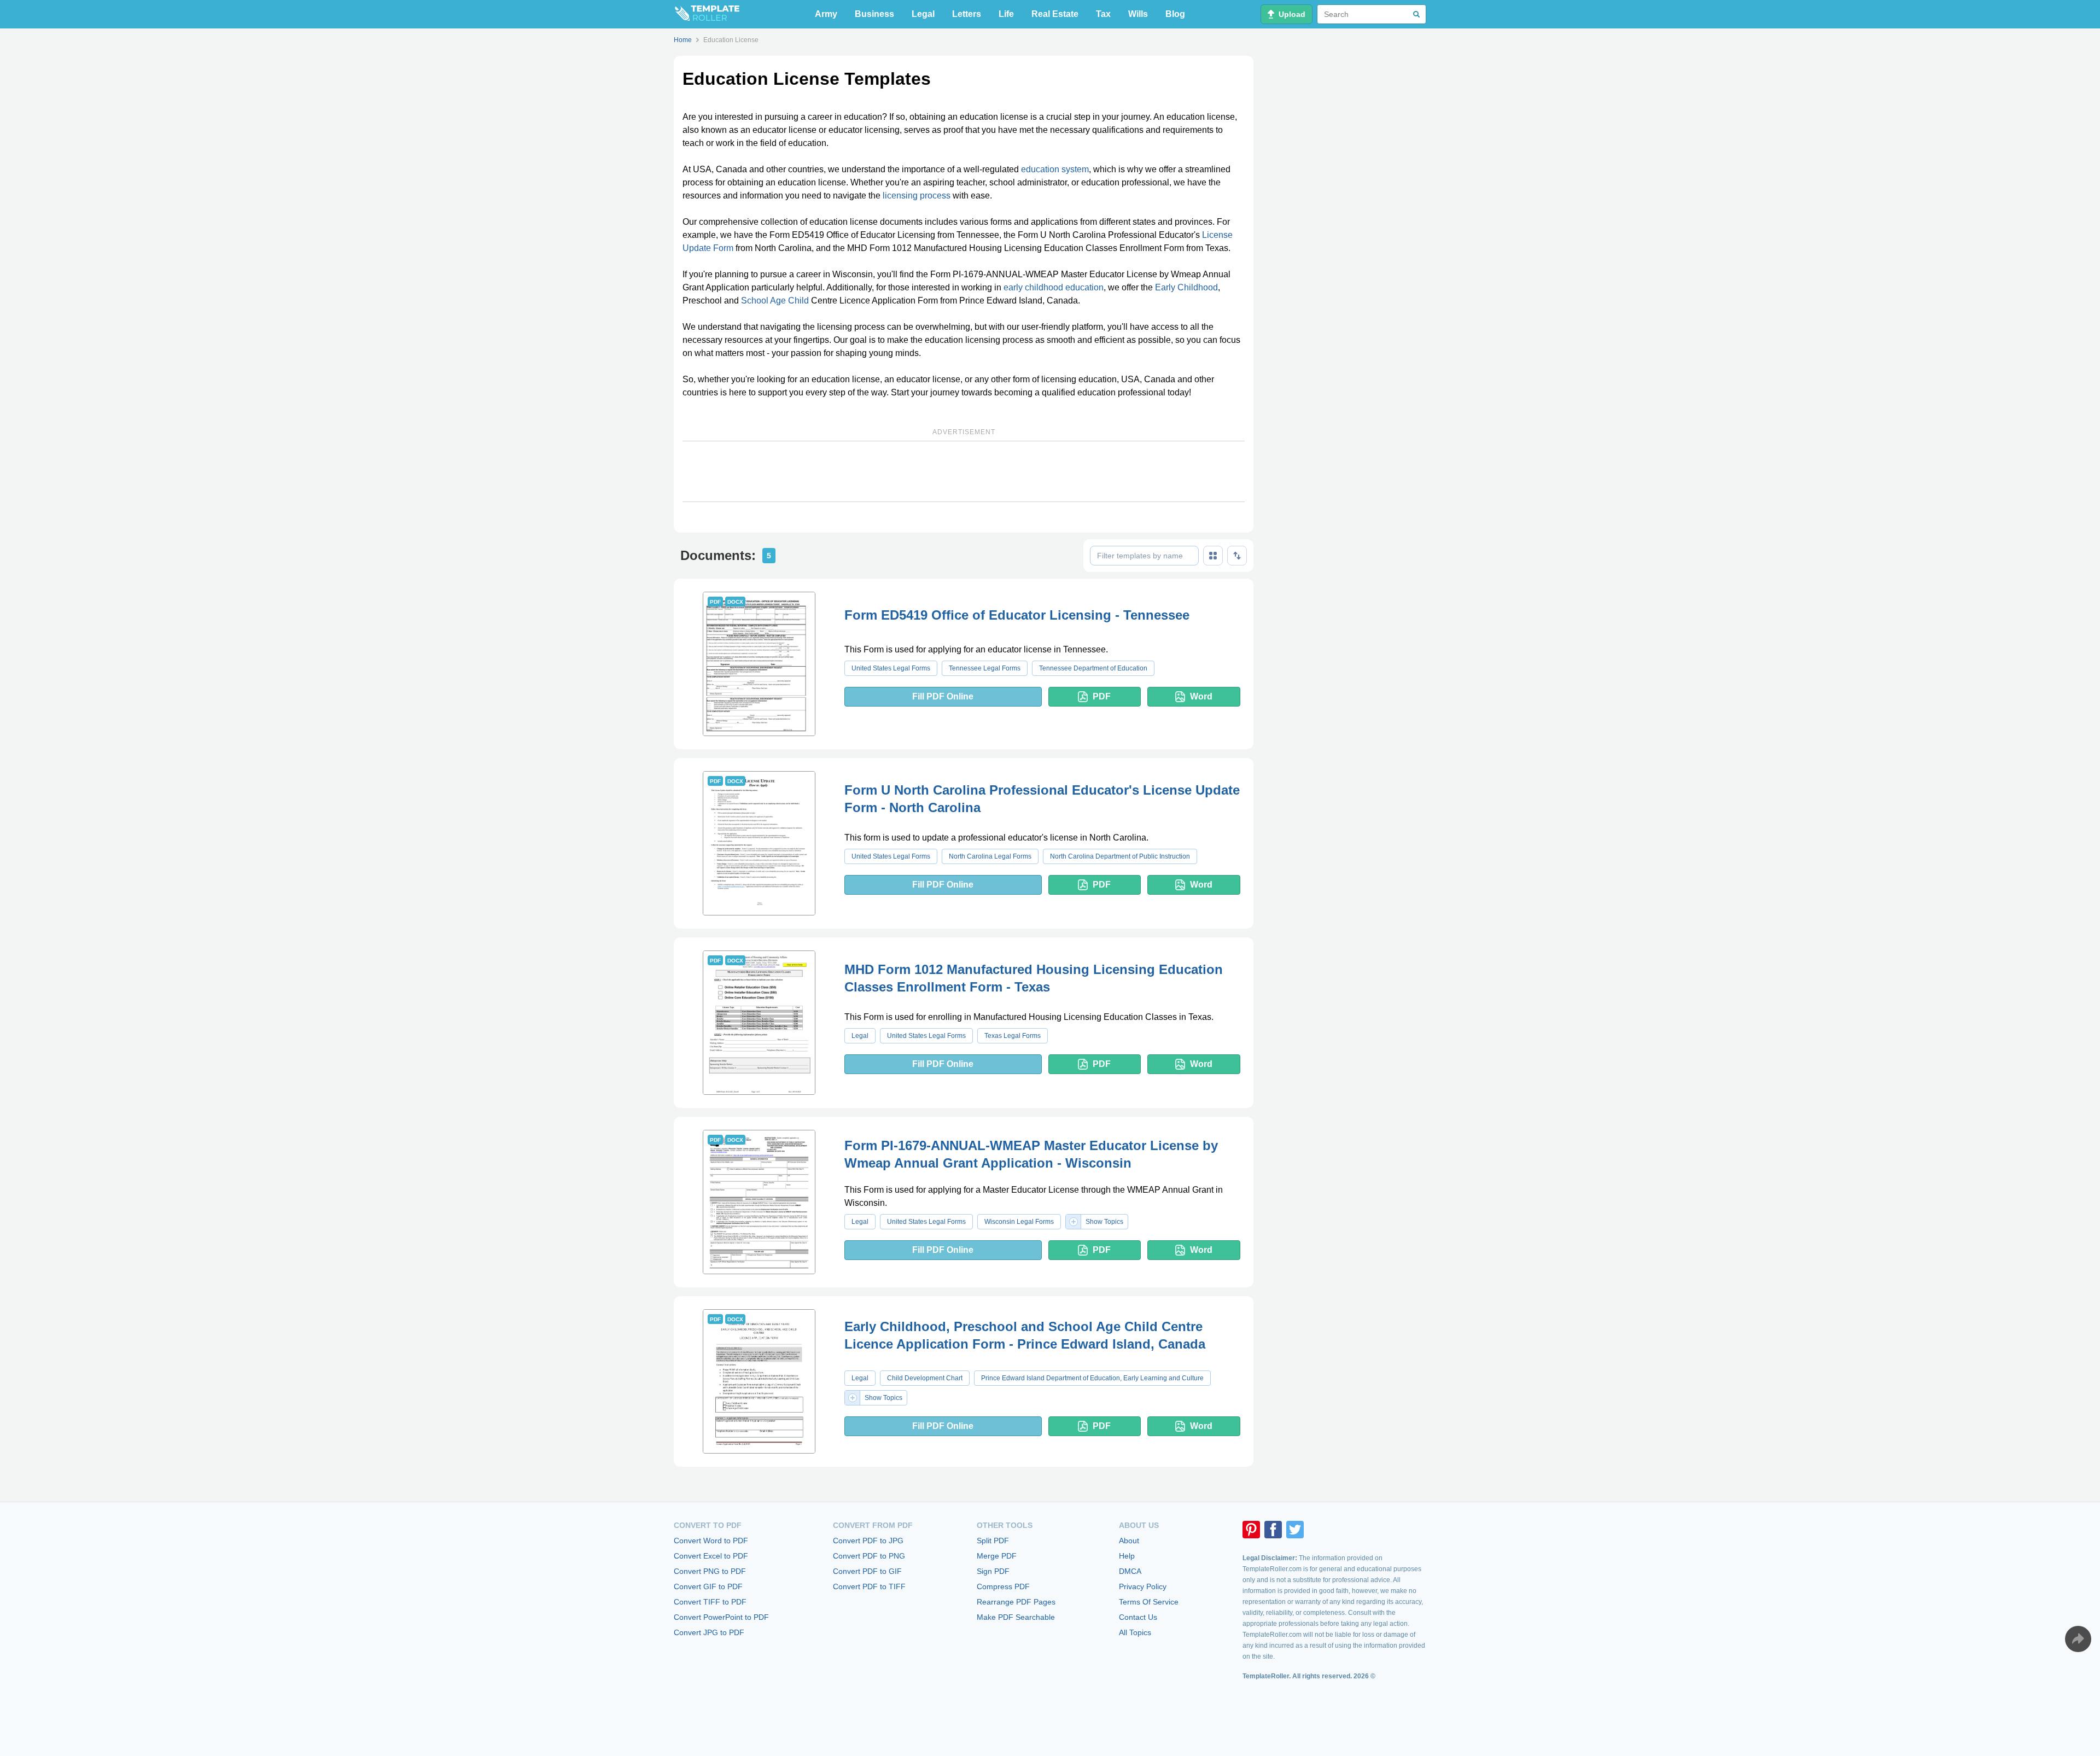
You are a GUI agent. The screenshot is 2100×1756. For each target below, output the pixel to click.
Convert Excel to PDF (711, 1556)
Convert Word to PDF (711, 1541)
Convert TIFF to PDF (710, 1602)
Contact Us (1138, 1617)
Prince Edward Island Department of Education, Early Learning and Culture (1092, 1378)
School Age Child (775, 301)
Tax (1103, 14)
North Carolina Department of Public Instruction (1120, 856)
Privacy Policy (1143, 1586)
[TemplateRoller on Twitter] (1295, 1530)
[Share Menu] (2078, 1639)
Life (1006, 14)
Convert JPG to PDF (709, 1632)
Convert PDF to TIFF (869, 1586)
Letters (967, 14)
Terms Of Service (1149, 1602)
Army (826, 14)
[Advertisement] (964, 471)
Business (874, 14)
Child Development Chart (925, 1378)
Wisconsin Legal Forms (1019, 1222)
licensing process (917, 196)
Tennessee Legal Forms (985, 668)
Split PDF (993, 1541)
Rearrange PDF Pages (1016, 1602)
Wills (1138, 14)
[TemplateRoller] (707, 14)
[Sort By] (1237, 556)
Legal (923, 14)
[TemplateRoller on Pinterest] (1251, 1530)
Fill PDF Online (943, 696)
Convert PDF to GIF (867, 1571)
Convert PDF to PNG (869, 1556)
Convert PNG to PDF (710, 1571)
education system (1055, 169)
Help (1127, 1556)
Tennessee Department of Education (1093, 668)
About (1129, 1541)
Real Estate (1055, 14)
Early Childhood (1186, 287)
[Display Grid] (1213, 556)
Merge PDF (997, 1556)
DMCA (1130, 1571)
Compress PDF (1003, 1586)
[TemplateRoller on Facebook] (1273, 1530)
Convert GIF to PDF (708, 1586)
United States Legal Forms (891, 668)
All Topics (1135, 1632)
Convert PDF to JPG (868, 1541)
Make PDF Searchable (1016, 1617)
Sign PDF (993, 1571)
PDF (1102, 696)
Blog (1175, 14)
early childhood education (1054, 287)
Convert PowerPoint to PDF (721, 1617)
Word (1201, 696)
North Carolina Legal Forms (990, 856)
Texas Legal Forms (1013, 1036)
